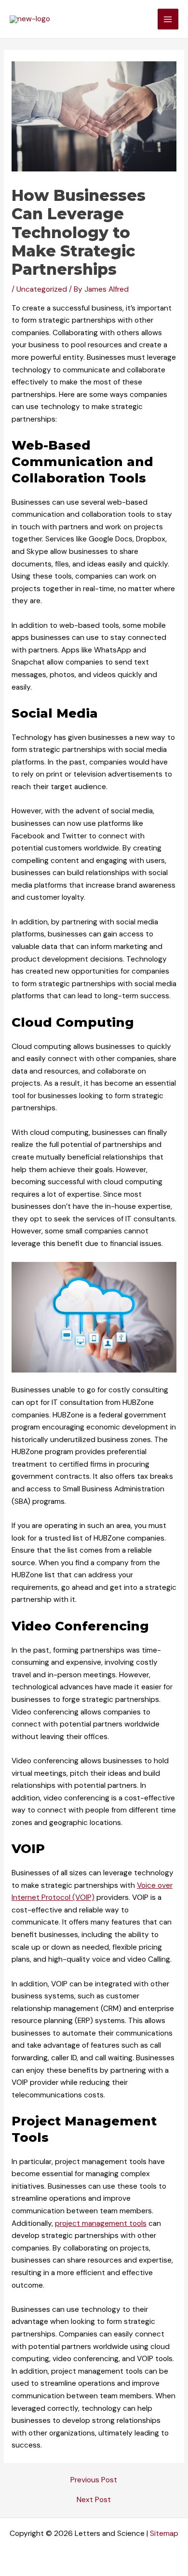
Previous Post (94, 2480)
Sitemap (164, 2534)
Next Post (94, 2500)
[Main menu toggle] (168, 19)
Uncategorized (42, 289)
